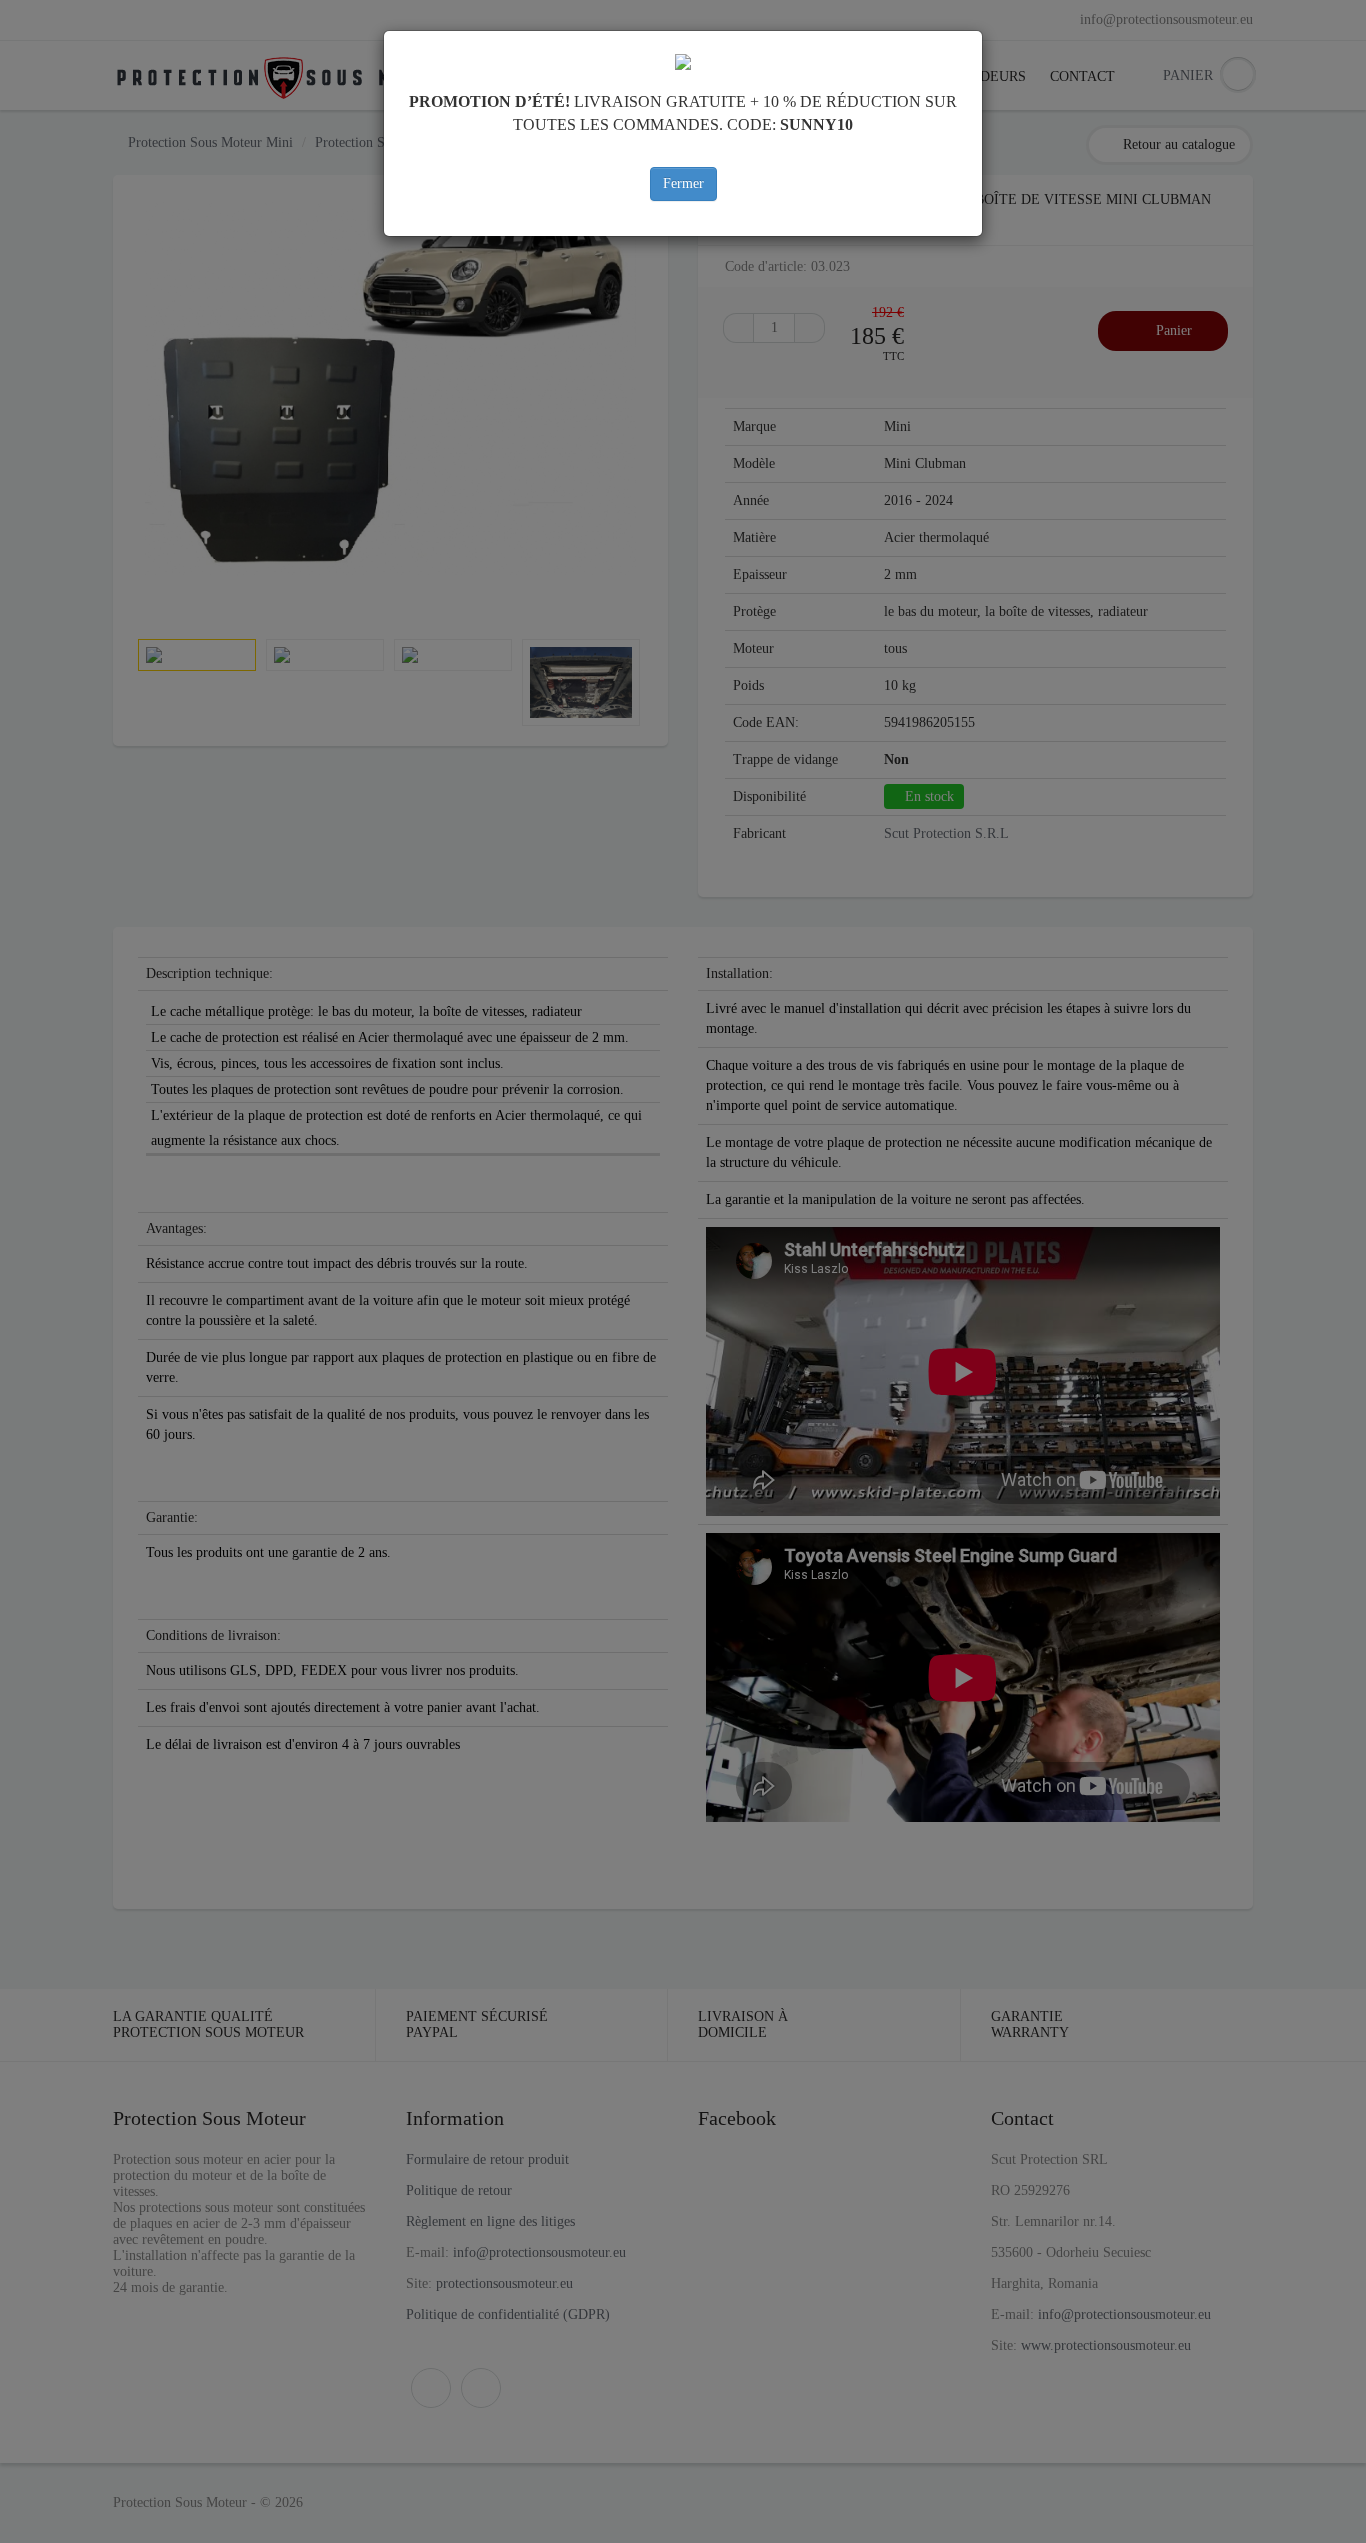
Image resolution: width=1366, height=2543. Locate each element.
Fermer (683, 183)
